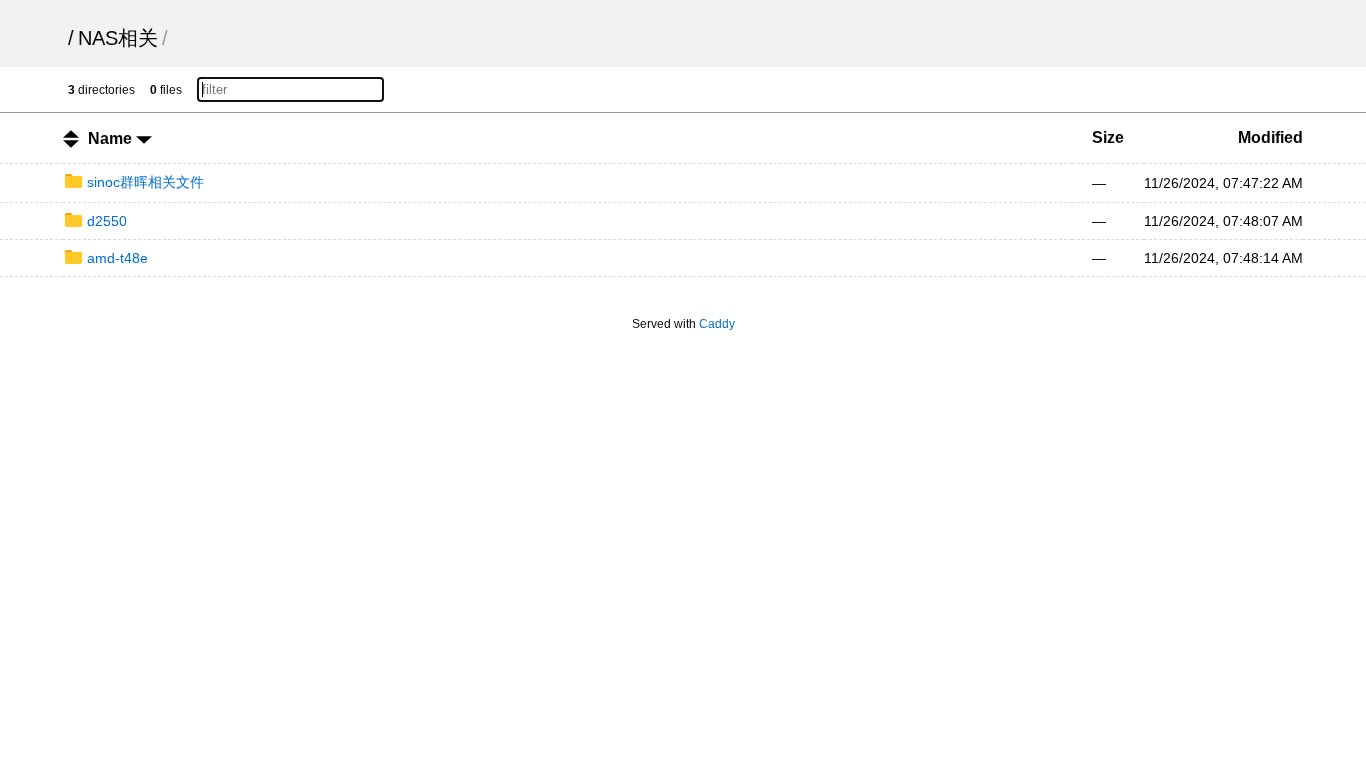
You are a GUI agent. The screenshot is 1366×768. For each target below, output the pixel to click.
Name (112, 138)
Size (1108, 137)
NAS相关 (118, 38)
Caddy (717, 324)
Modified (1270, 137)
